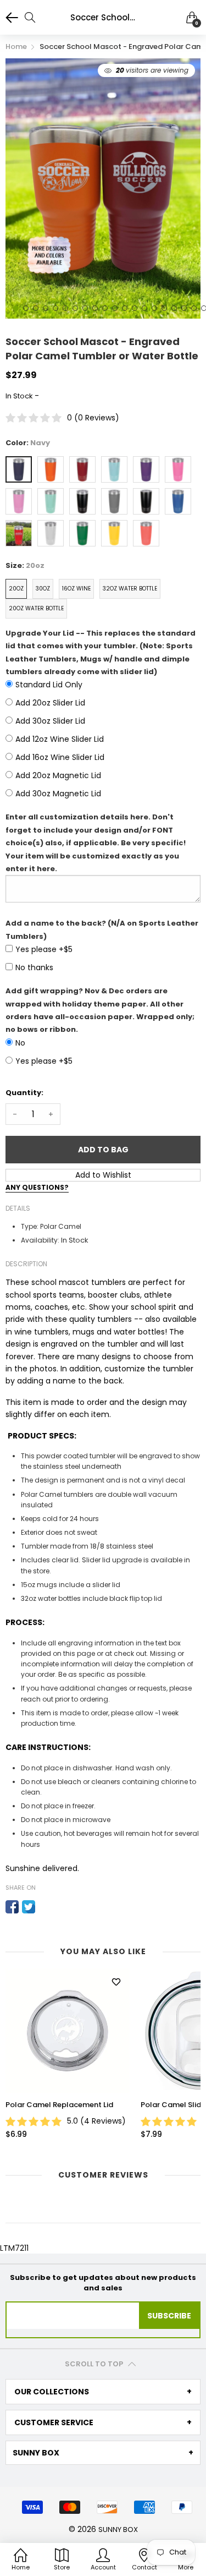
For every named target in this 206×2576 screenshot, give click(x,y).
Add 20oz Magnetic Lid (58, 775)
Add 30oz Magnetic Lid (58, 794)
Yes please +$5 (44, 949)
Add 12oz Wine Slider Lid (60, 739)
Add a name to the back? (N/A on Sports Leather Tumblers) (102, 929)
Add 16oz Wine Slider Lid (60, 757)
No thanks (34, 967)
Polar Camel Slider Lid (90, 2105)
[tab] (103, 2392)
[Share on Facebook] (12, 1907)
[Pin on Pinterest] (45, 1907)
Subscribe (169, 2316)
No (20, 1043)
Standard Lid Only (49, 685)
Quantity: (24, 1093)
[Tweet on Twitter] (29, 1907)
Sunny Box (118, 2529)
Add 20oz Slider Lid (50, 703)
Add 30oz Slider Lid (50, 721)
